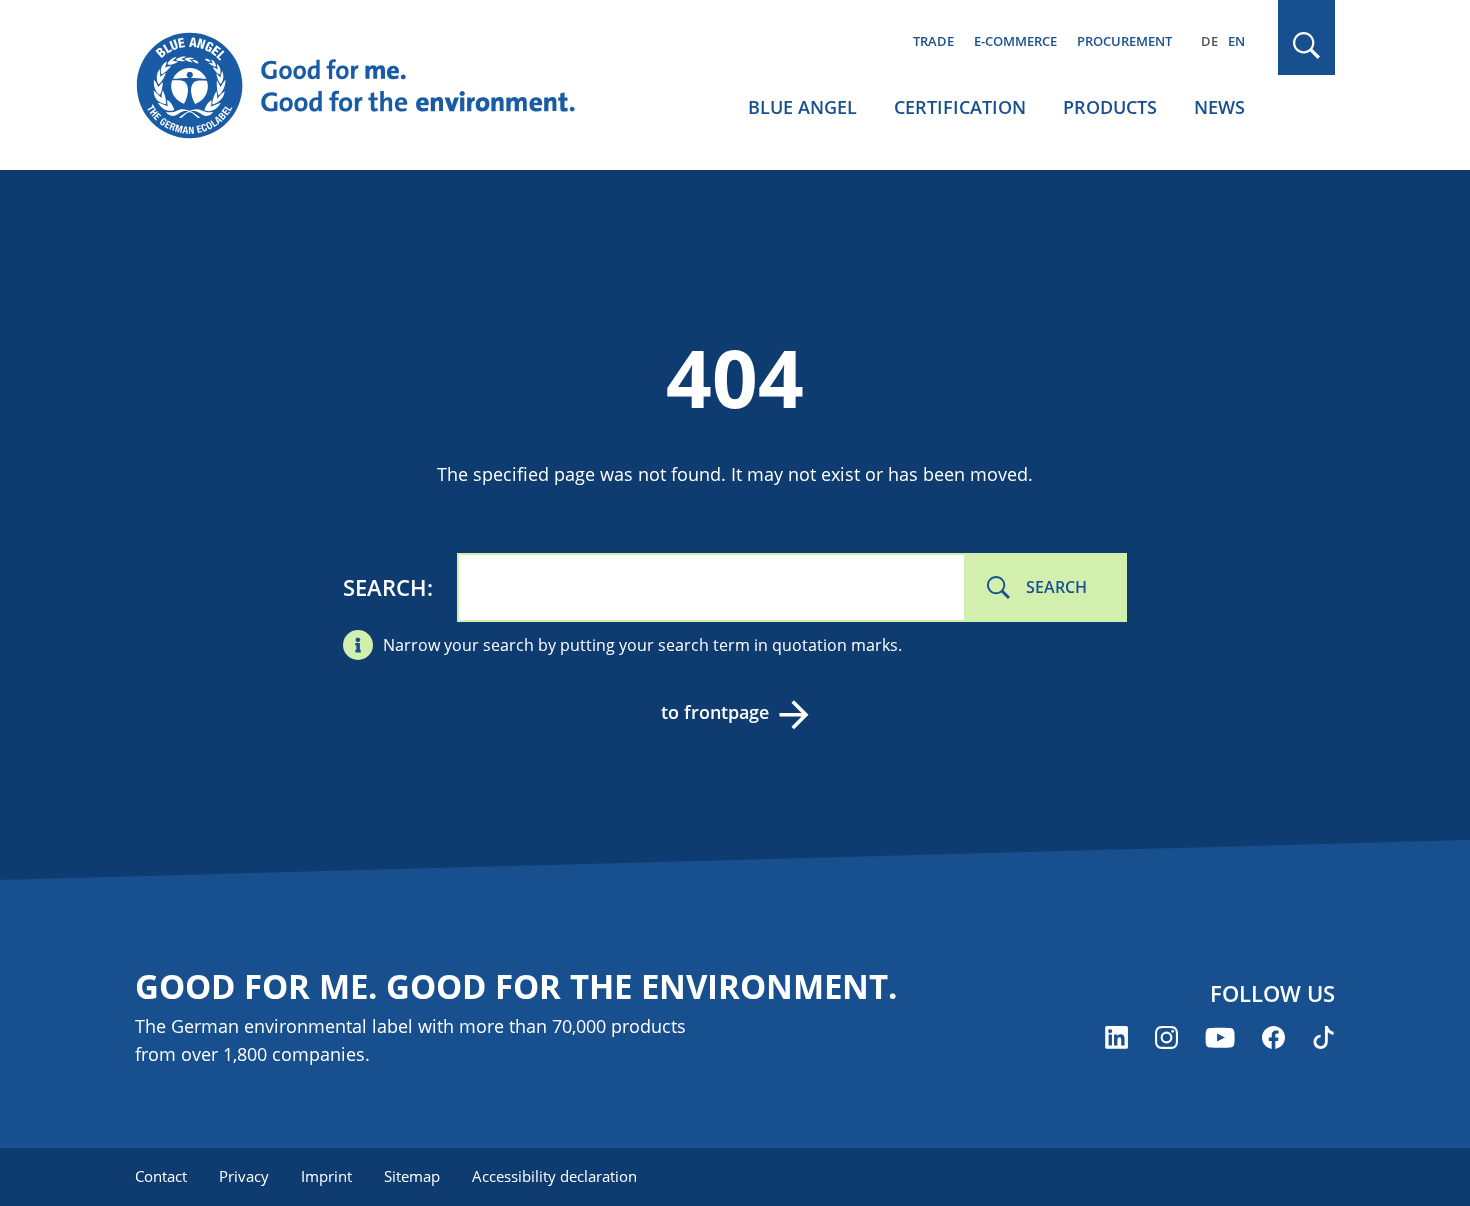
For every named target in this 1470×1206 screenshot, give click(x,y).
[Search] (1307, 45)
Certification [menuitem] (960, 107)
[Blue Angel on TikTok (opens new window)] (1323, 1037)
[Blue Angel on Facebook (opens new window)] (1273, 1037)
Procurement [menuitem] (1124, 41)
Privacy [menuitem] (244, 1176)
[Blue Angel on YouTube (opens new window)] (1220, 1037)
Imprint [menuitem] (326, 1176)
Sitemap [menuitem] (412, 1176)
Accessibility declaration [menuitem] (554, 1176)
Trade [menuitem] (933, 41)
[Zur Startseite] (375, 86)
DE (1209, 41)
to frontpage (715, 712)
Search (385, 587)
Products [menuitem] (1110, 107)
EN (1236, 41)
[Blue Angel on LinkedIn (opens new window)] (1116, 1037)
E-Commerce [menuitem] (1015, 41)
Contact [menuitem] (161, 1176)
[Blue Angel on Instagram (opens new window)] (1166, 1037)
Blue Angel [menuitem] (802, 107)
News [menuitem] (1219, 107)
